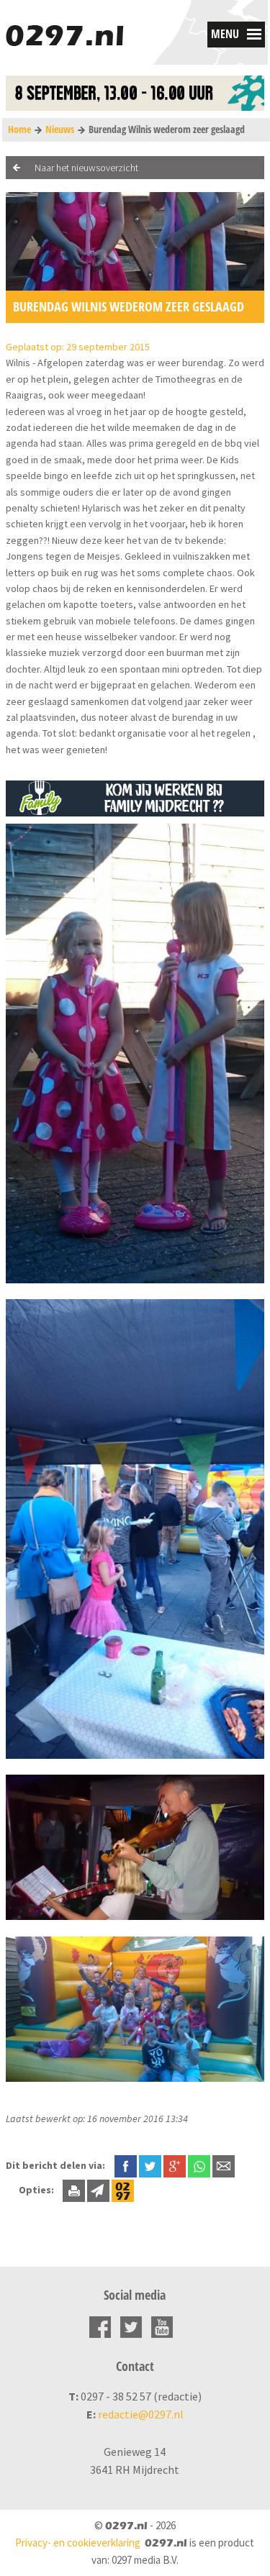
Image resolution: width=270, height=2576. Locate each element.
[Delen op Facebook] (126, 2165)
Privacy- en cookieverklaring (78, 2543)
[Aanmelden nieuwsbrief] (98, 2190)
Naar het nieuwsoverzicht (86, 168)
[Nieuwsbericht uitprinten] (74, 2190)
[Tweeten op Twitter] (150, 2165)
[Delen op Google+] (175, 2165)
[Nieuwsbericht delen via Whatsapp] (199, 2166)
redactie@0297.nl (141, 2414)
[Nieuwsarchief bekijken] (123, 2190)
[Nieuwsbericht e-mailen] (224, 2165)
